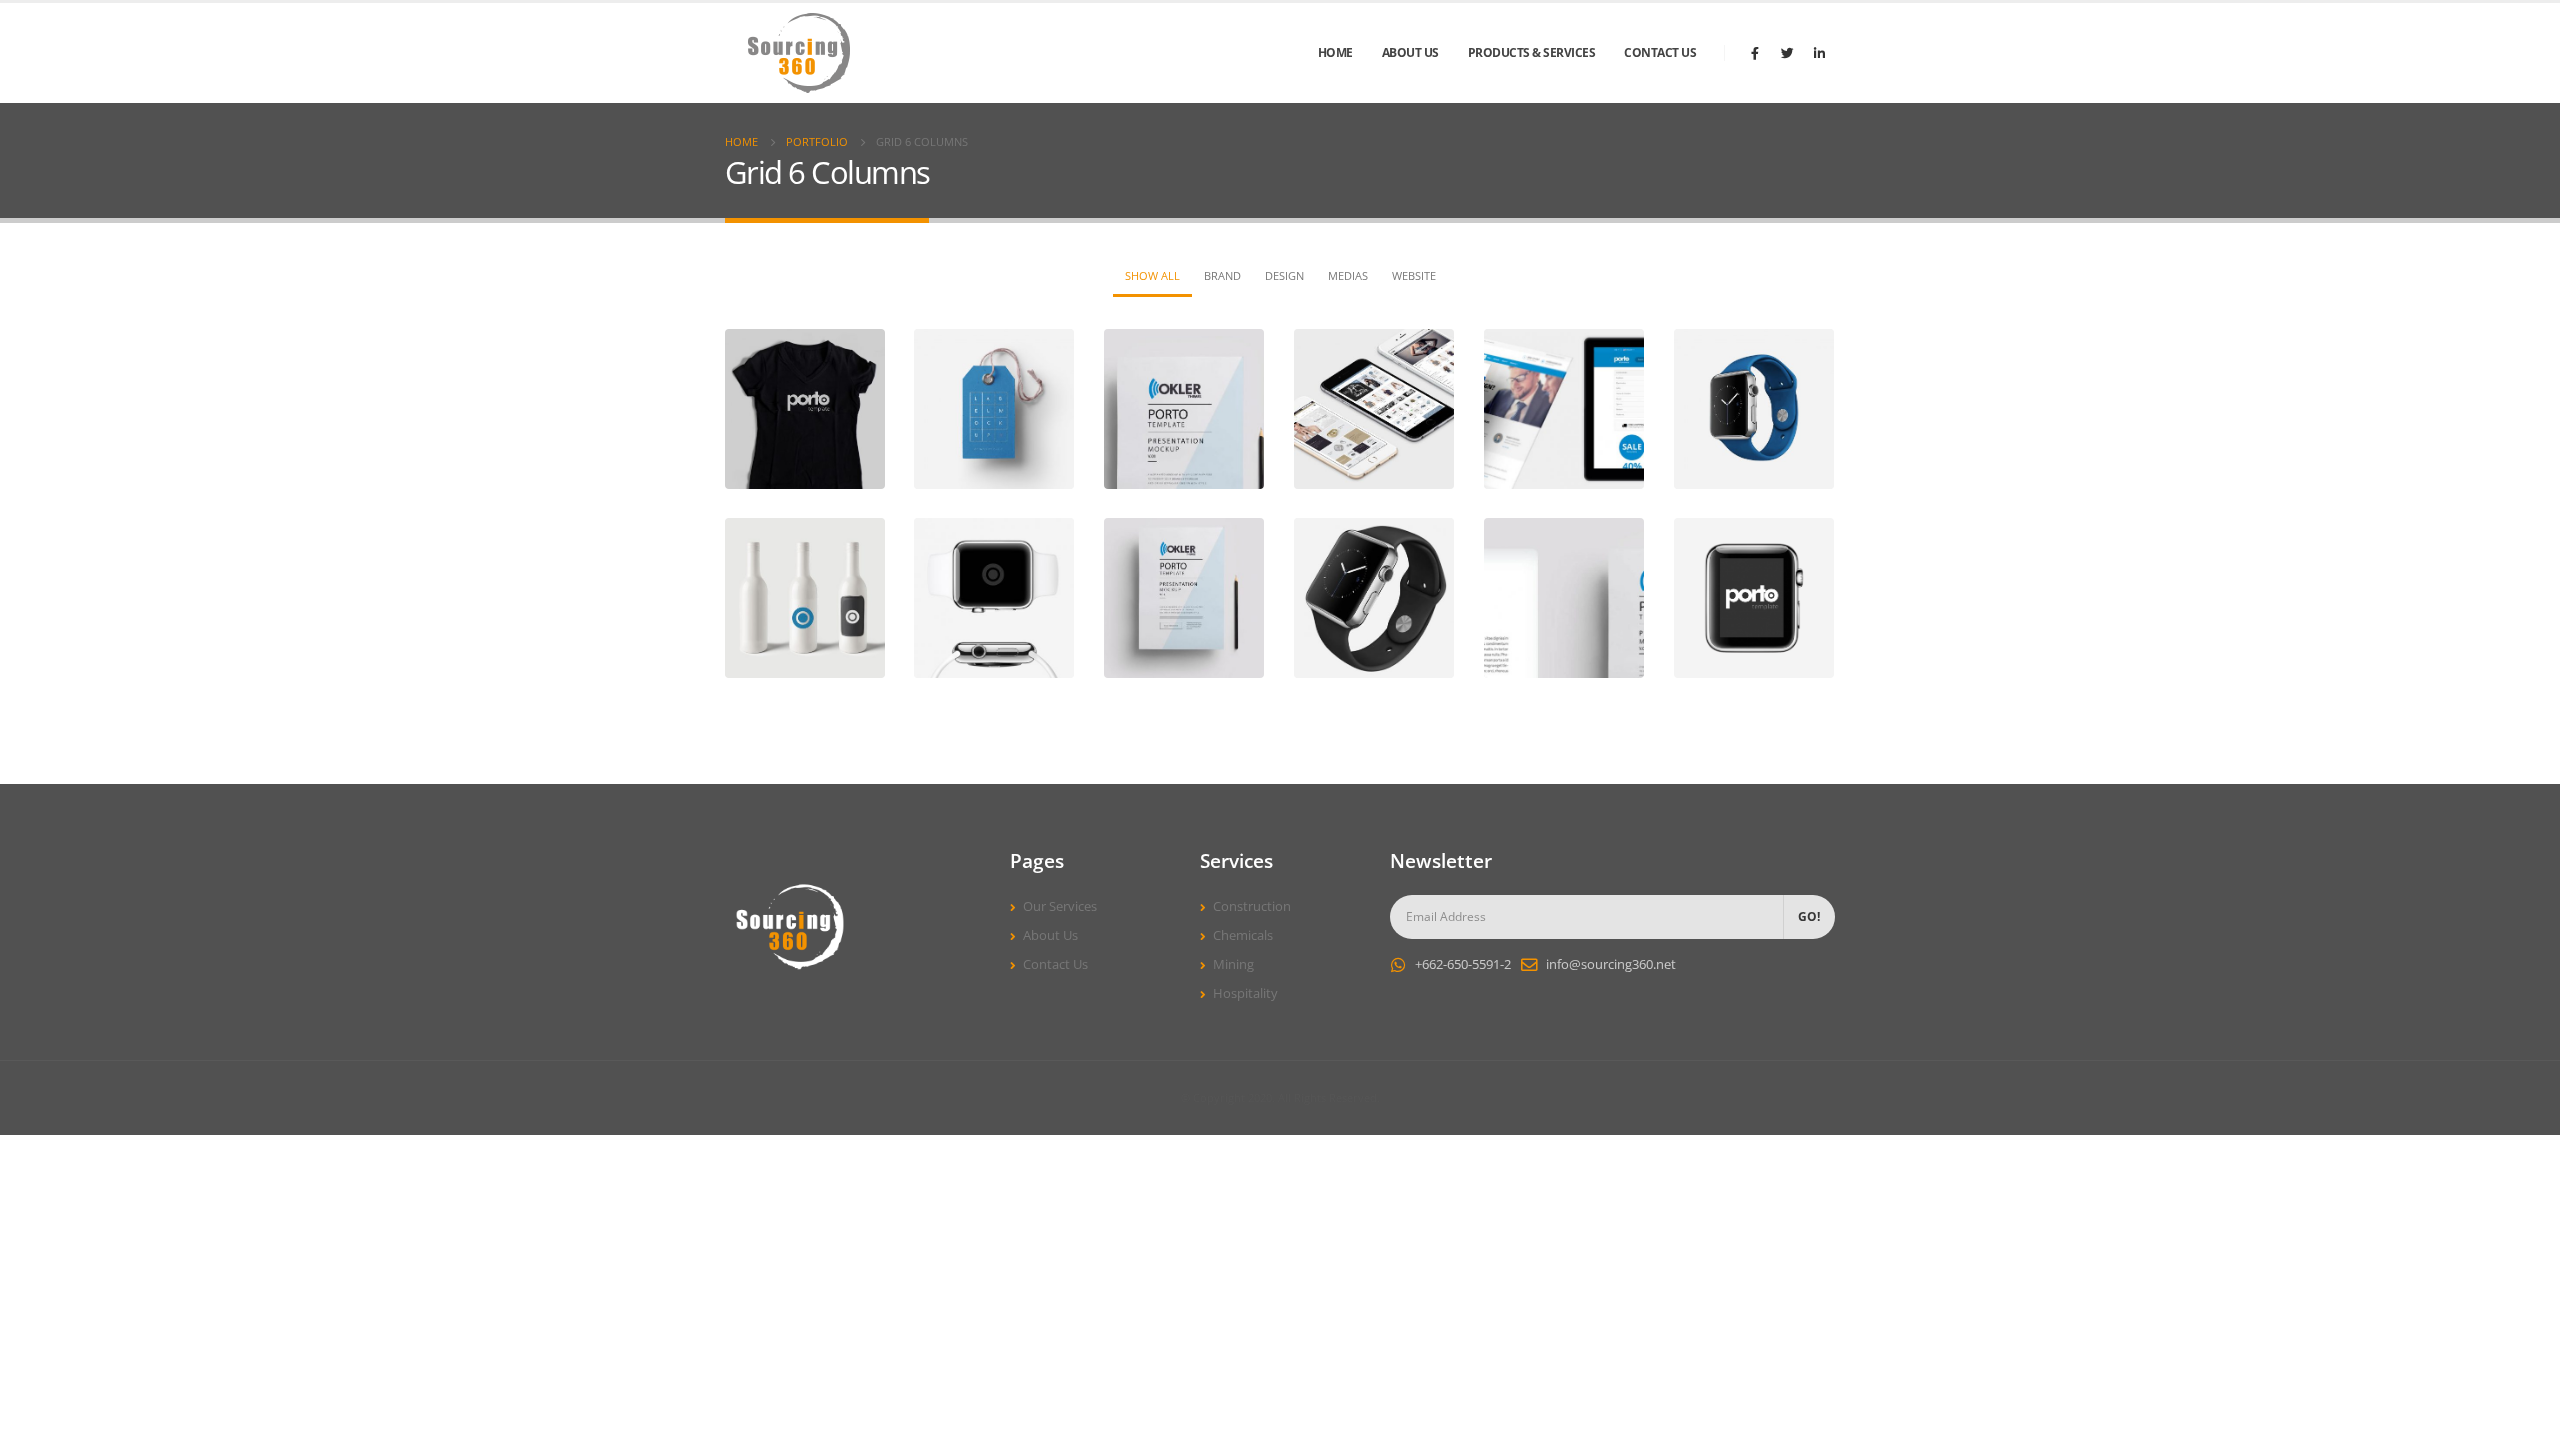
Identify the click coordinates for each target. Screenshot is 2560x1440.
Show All (1152, 275)
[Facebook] (1755, 53)
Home (1335, 52)
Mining (1233, 964)
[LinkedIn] (1819, 53)
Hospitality (1245, 993)
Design (1284, 275)
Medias (1348, 275)
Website (1414, 275)
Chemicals (1243, 935)
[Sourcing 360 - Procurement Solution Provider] (800, 53)
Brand (1222, 275)
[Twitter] (1787, 53)
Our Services (1060, 906)
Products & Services (1532, 52)
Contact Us (1660, 52)
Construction (1252, 906)
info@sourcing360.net (1611, 964)
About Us (1410, 52)
